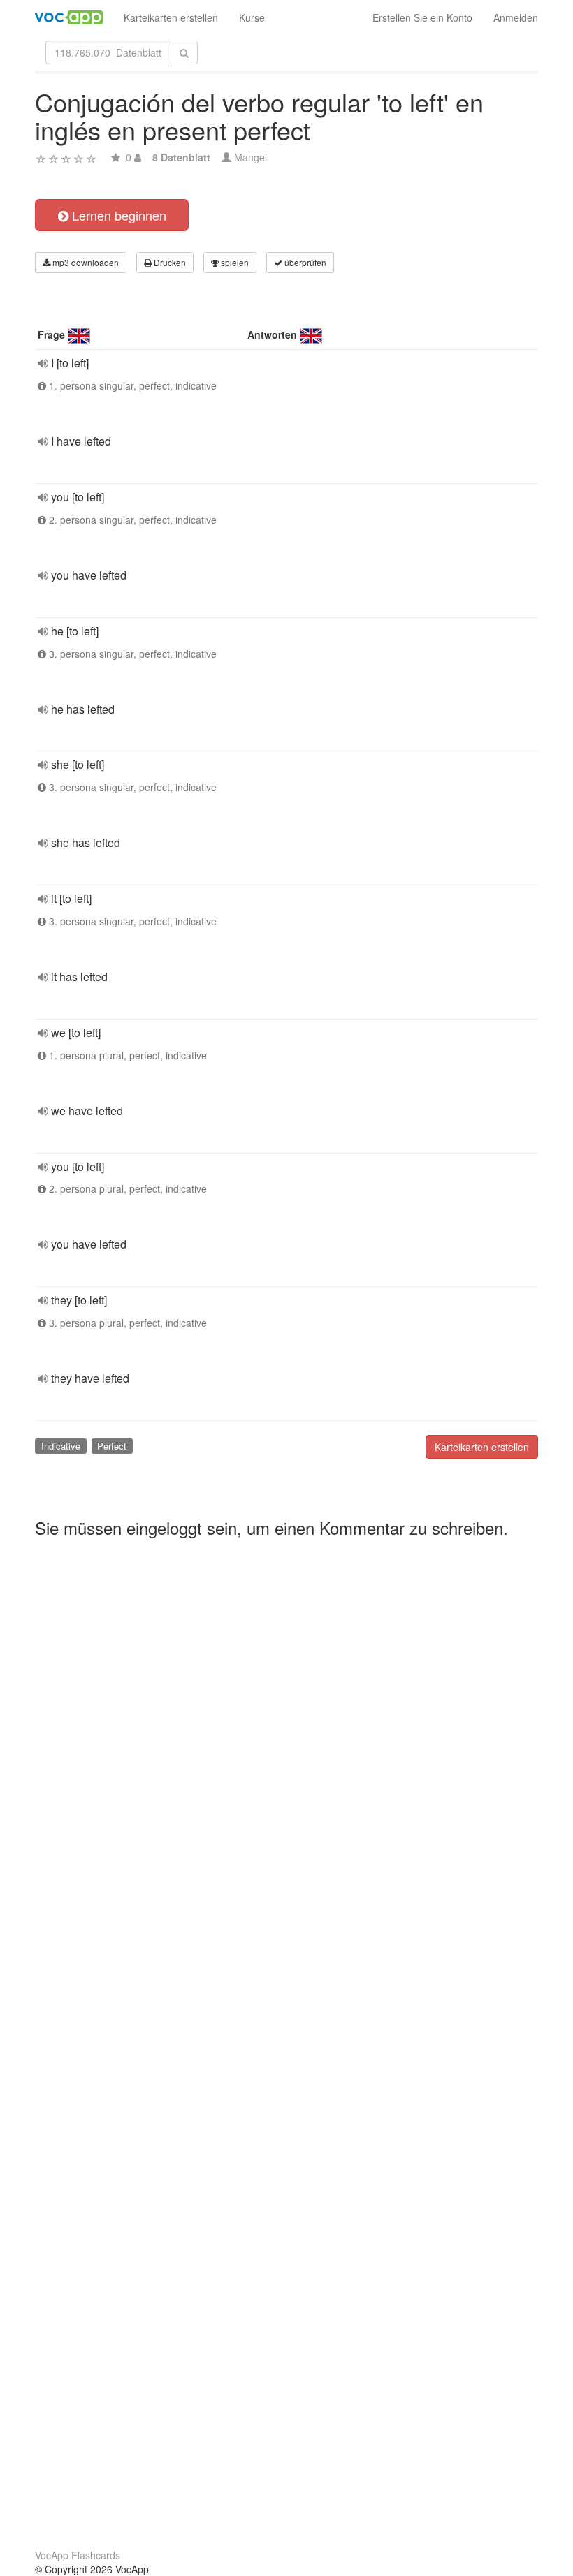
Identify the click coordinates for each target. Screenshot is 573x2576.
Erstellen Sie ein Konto (422, 17)
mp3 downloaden (85, 262)
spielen (234, 262)
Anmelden (516, 17)
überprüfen (304, 262)
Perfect (112, 1446)
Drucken (169, 262)
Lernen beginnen (117, 215)
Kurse (252, 17)
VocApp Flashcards (78, 2555)
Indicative (61, 1446)
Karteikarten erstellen (171, 17)
